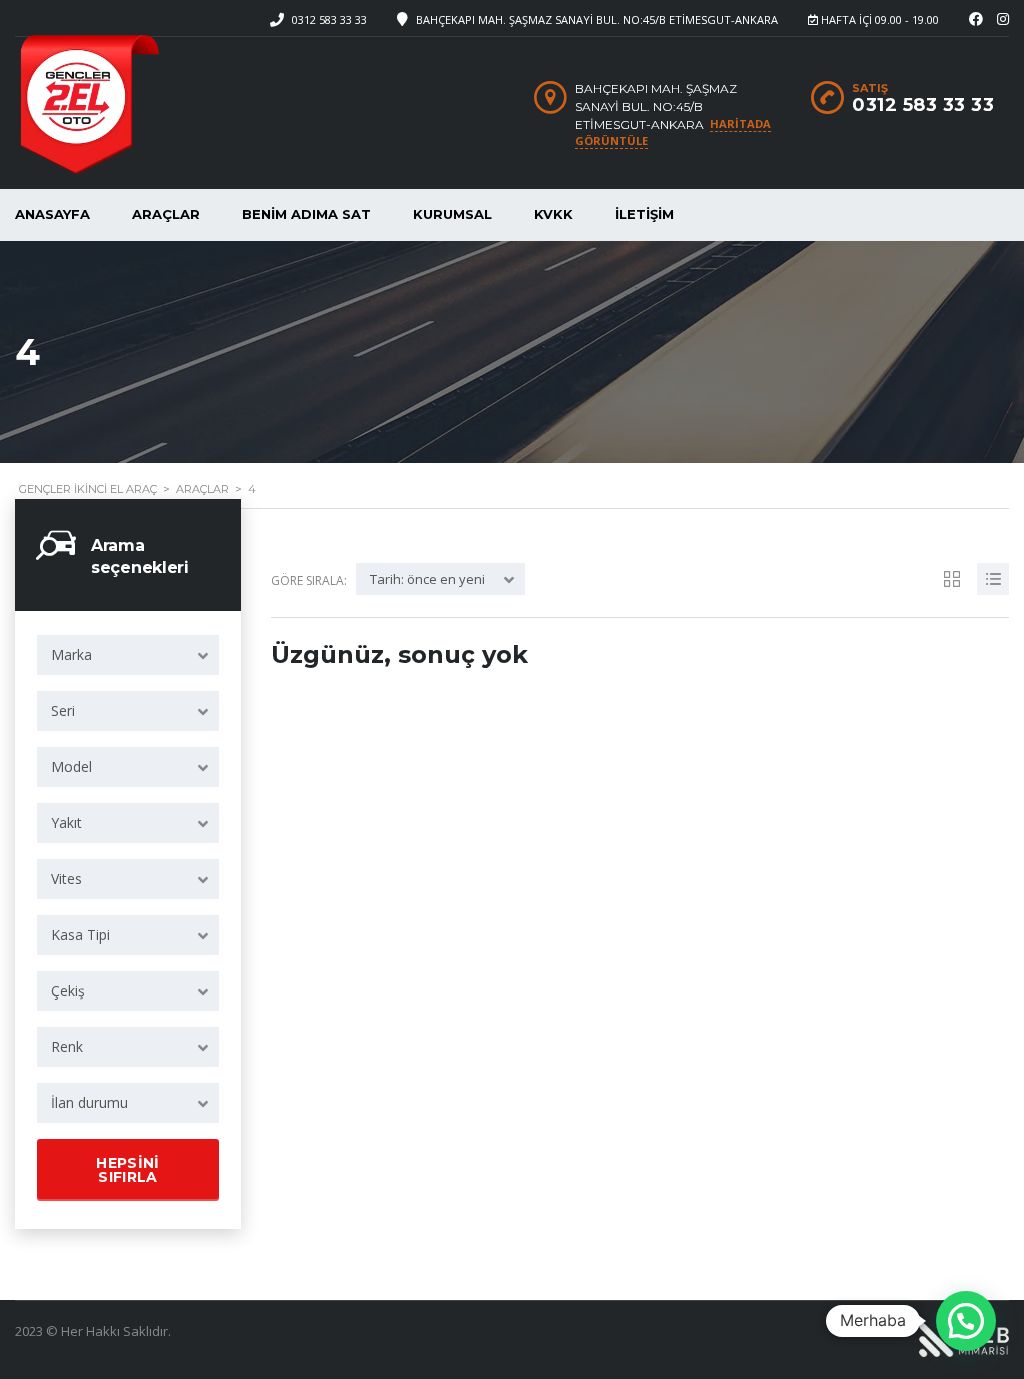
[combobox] (128, 655)
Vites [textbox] (66, 878)
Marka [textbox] (71, 654)
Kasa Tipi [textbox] (80, 934)
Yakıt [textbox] (66, 822)
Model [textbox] (71, 766)
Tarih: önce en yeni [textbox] (427, 579)
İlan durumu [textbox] (89, 1102)
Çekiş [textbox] (68, 990)
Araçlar (166, 214)
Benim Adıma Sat (306, 214)
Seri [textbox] (63, 710)
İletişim (644, 214)
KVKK (553, 214)
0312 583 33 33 (329, 19)
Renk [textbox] (67, 1046)
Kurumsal (452, 214)
